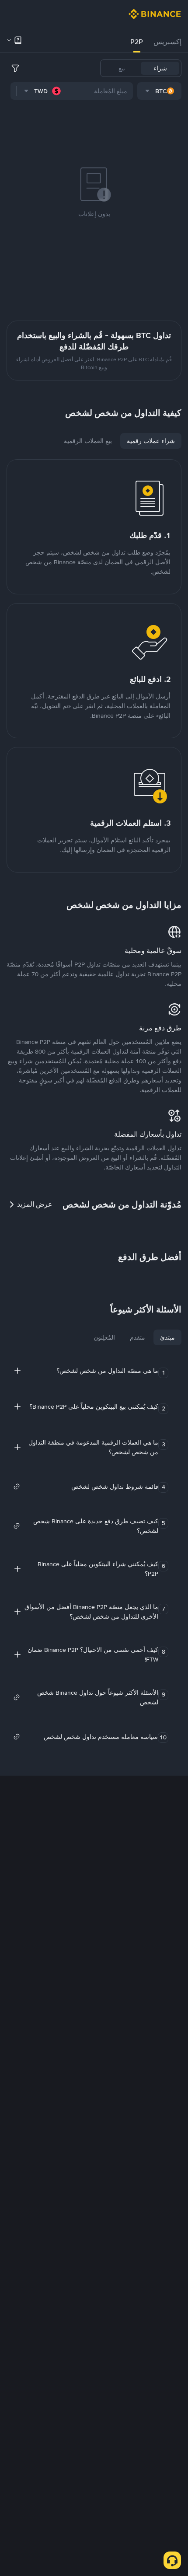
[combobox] (159, 91)
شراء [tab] (160, 68)
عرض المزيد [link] (35, 1204)
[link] (86, 1487)
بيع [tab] (122, 68)
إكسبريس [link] (167, 42)
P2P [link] (137, 42)
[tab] (167, 42)
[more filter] (15, 68)
